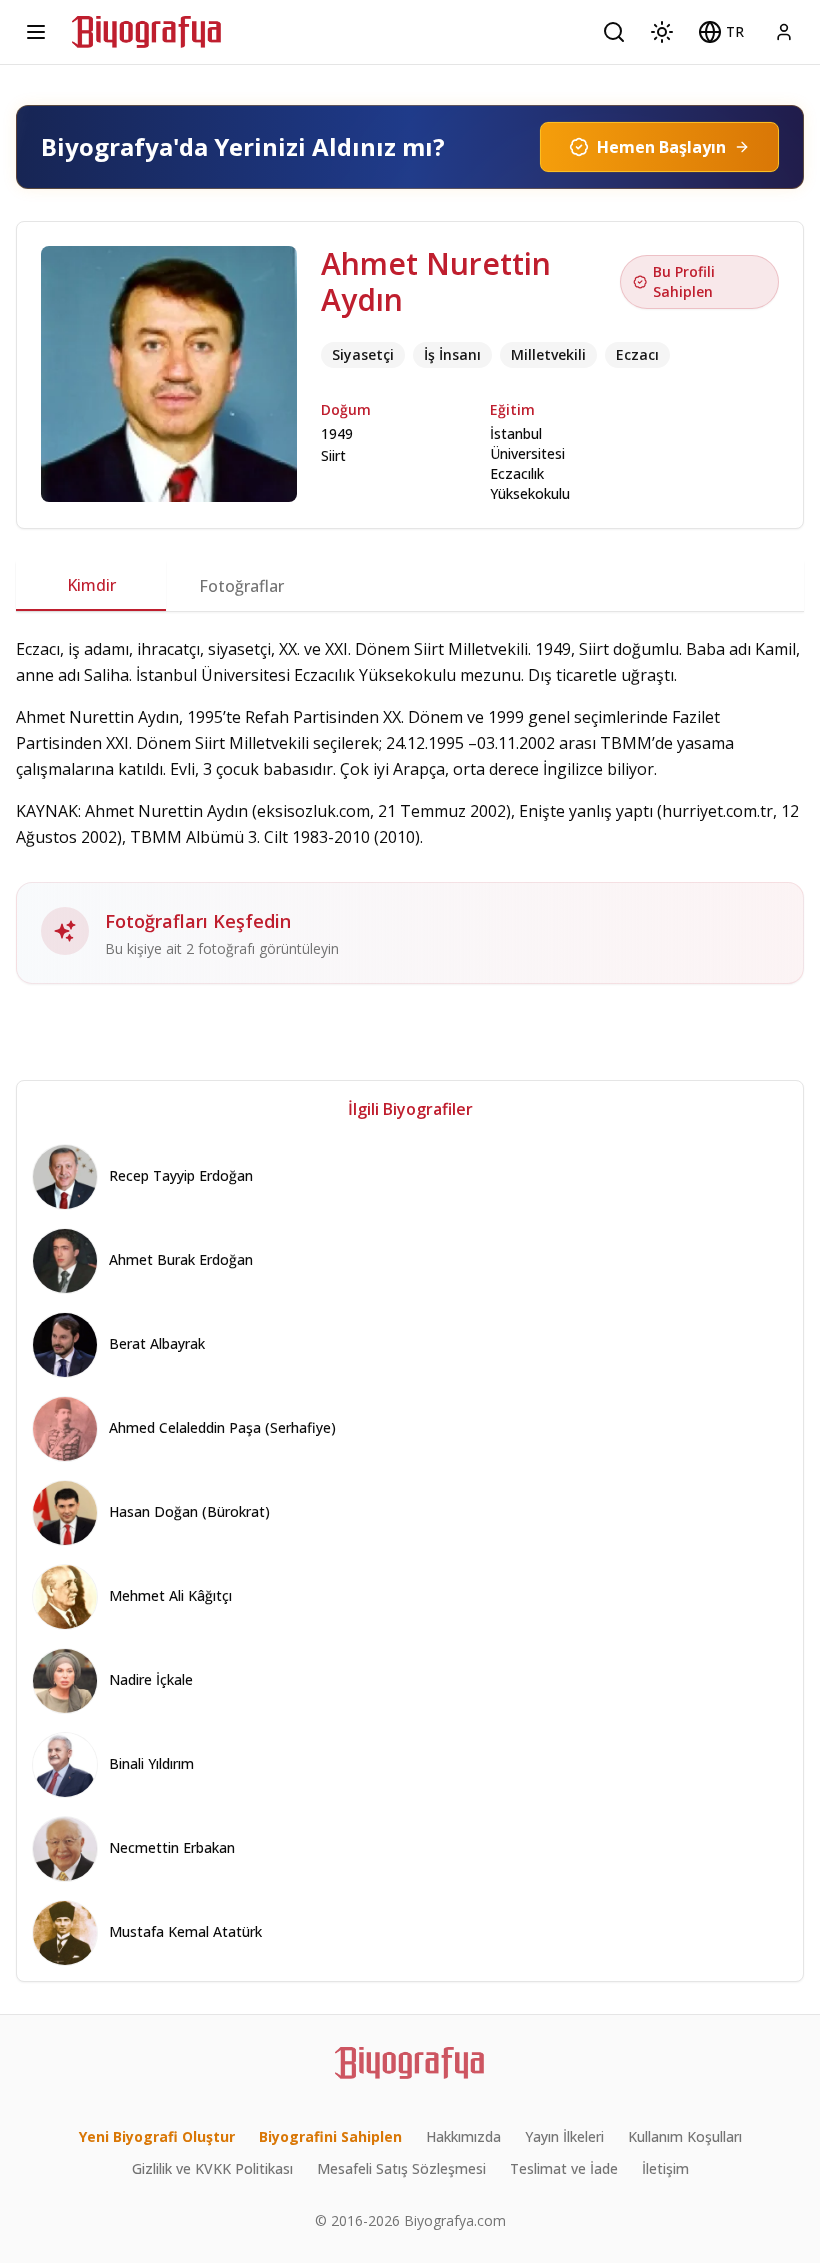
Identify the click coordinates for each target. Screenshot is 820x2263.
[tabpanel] (410, 810)
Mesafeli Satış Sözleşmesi (401, 2168)
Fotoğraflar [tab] (241, 586)
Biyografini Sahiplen (330, 2136)
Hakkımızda (463, 2136)
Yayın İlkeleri (564, 2136)
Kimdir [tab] (91, 585)
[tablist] (410, 586)
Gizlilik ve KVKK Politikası (212, 2168)
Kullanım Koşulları (685, 2136)
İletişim (665, 2168)
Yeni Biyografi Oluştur (157, 2136)
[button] (721, 32)
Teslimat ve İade (564, 2168)
